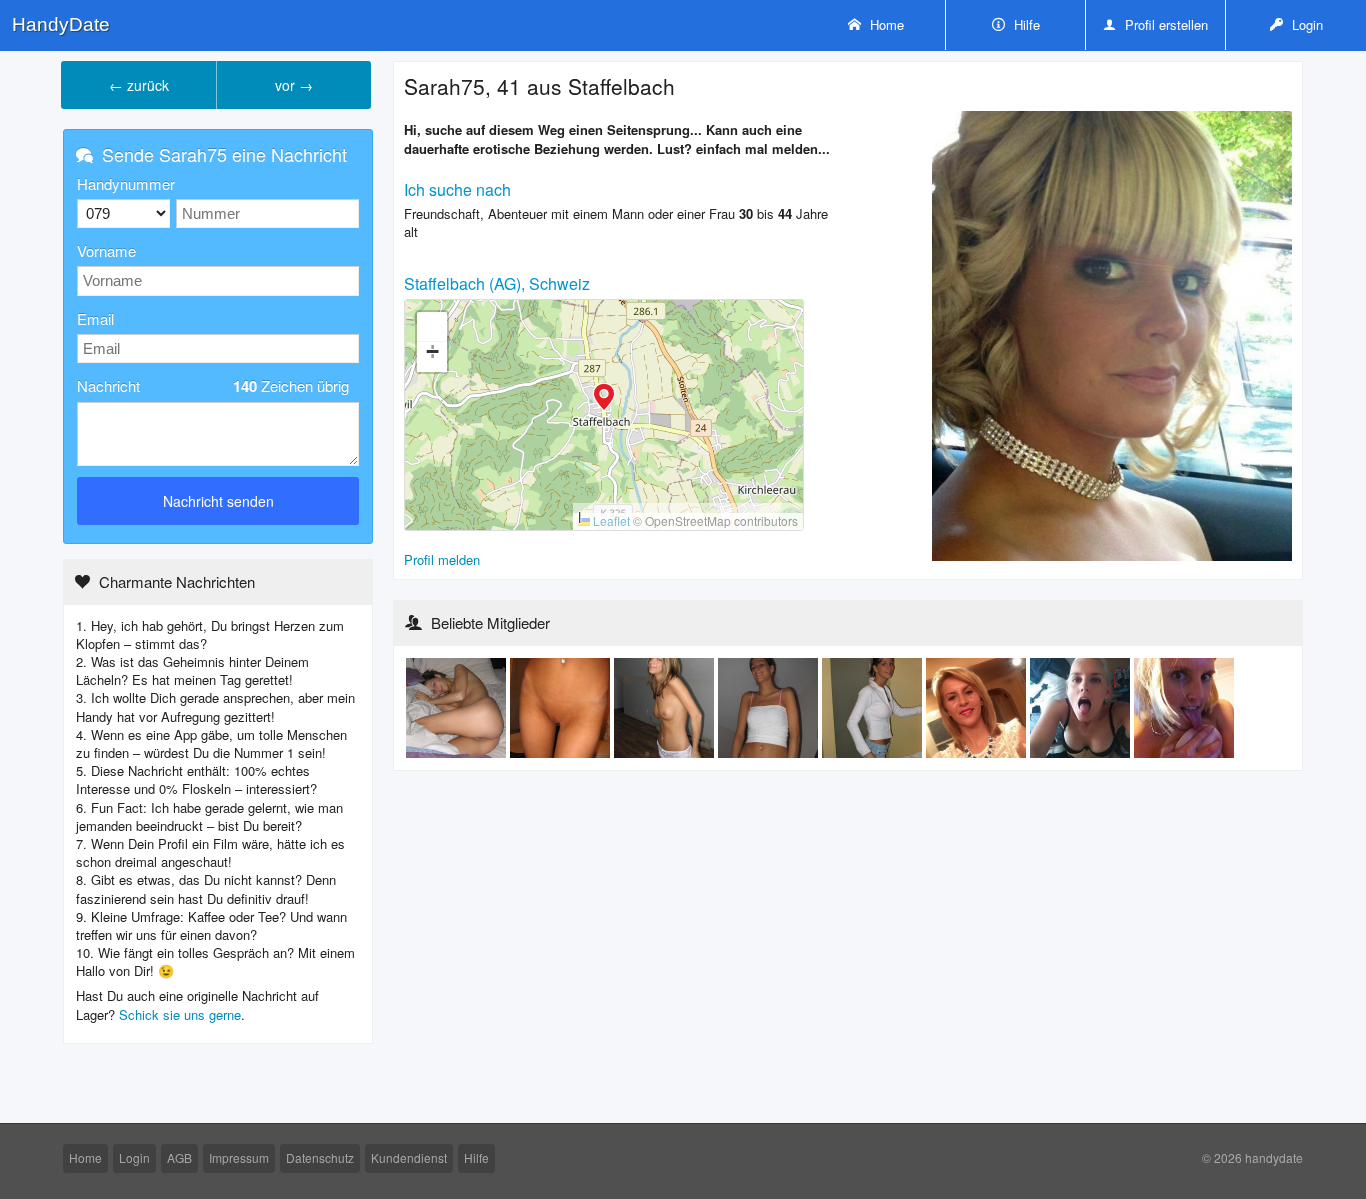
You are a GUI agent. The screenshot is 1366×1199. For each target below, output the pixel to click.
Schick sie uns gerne (180, 1014)
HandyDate (61, 24)
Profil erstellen (1164, 24)
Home (885, 24)
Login (1305, 24)
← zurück (139, 85)
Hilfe (1025, 24)
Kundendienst (409, 1157)
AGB (179, 1157)
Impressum (239, 1157)
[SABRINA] (458, 706)
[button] (604, 399)
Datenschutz (320, 1157)
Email (95, 318)
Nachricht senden (218, 501)
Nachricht (213, 386)
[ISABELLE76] (978, 706)
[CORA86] (1082, 706)
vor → (294, 85)
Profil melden (442, 559)
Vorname (106, 250)
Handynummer (126, 183)
